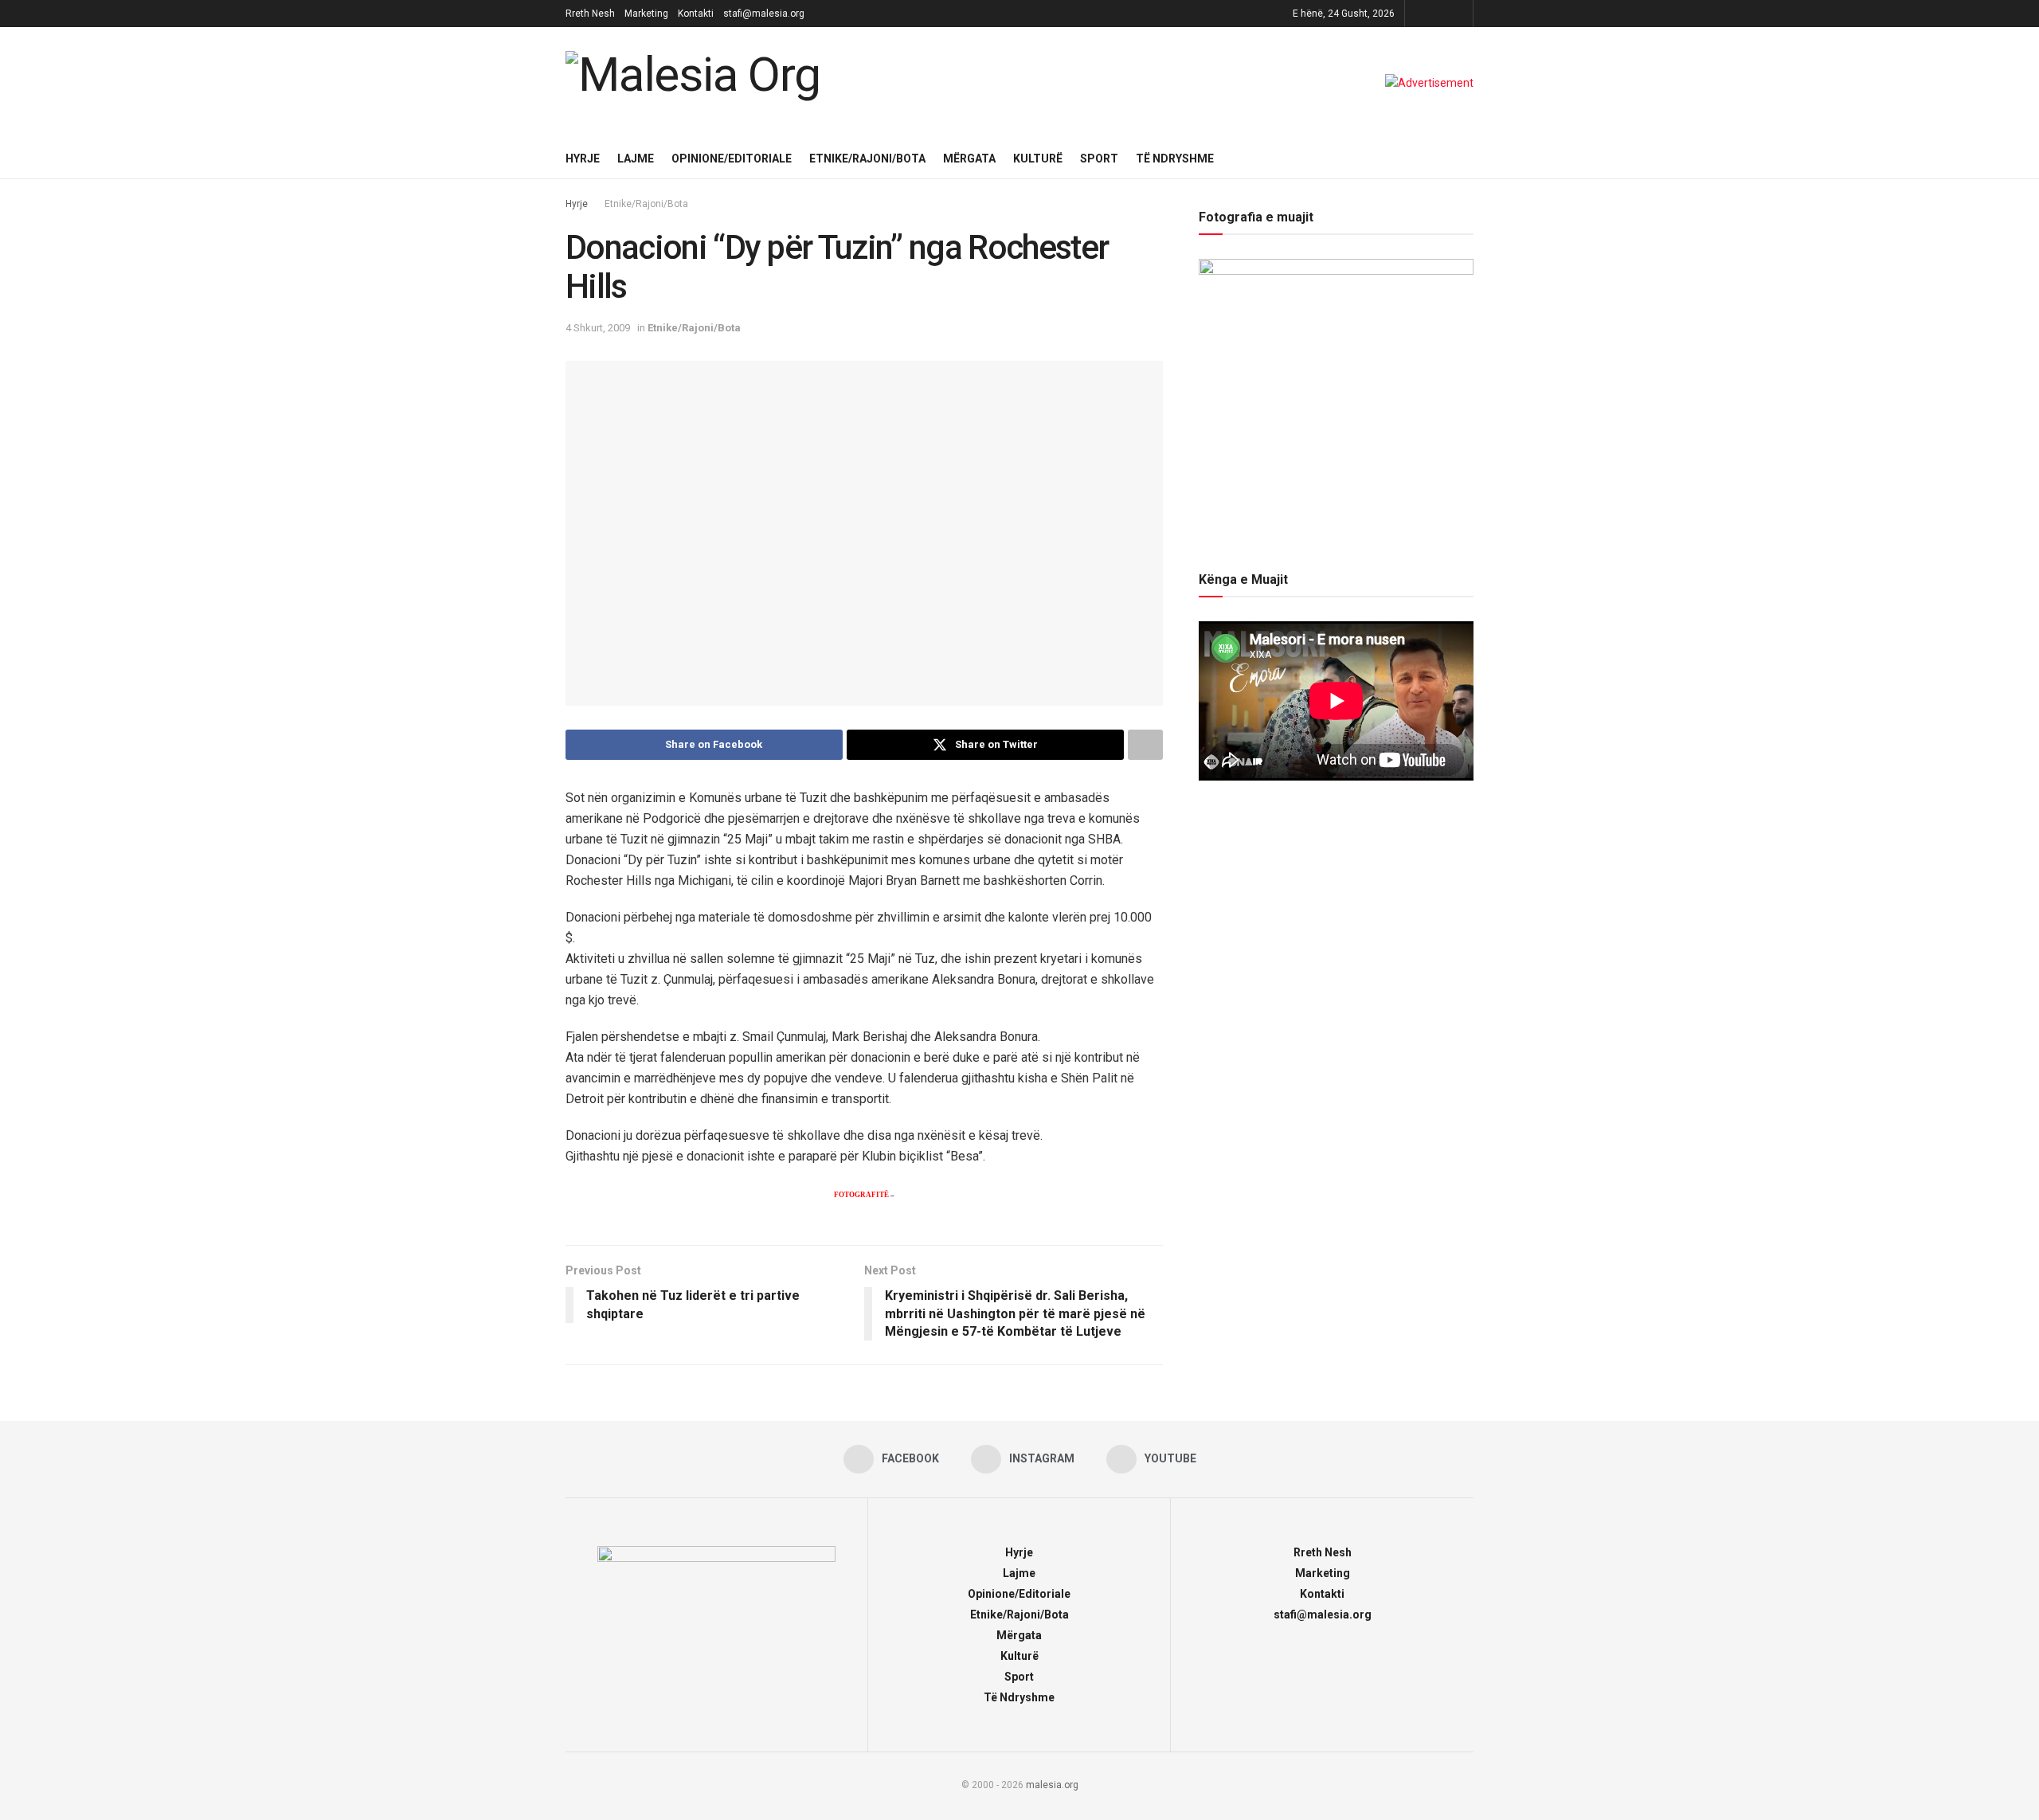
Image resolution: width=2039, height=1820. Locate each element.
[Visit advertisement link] (1429, 83)
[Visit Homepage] (697, 83)
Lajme (636, 159)
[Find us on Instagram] (1439, 14)
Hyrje (583, 159)
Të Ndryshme (1175, 159)
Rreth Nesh (590, 14)
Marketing (646, 14)
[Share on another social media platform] (1145, 745)
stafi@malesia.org (764, 14)
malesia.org (1052, 1785)
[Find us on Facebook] (1419, 14)
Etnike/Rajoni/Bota (867, 159)
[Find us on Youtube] (1459, 14)
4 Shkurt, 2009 (598, 328)
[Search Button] (1468, 159)
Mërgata (969, 159)
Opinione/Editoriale (732, 159)
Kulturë (1038, 159)
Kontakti (696, 14)
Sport (1099, 159)
